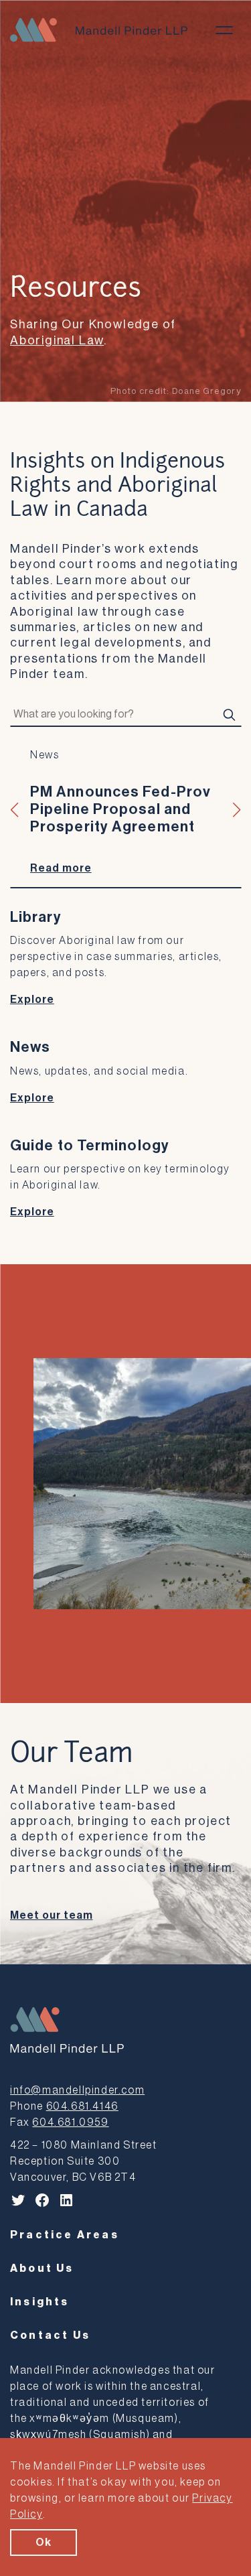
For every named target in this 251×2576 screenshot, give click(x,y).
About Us (42, 2268)
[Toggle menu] (224, 30)
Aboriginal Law (57, 340)
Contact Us (50, 2335)
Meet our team (51, 1915)
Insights (40, 2302)
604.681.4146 (82, 2106)
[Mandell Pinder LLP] (99, 30)
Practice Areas (65, 2235)
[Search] (229, 715)
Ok (44, 2543)
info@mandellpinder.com (77, 2090)
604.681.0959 (70, 2122)
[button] (15, 810)
